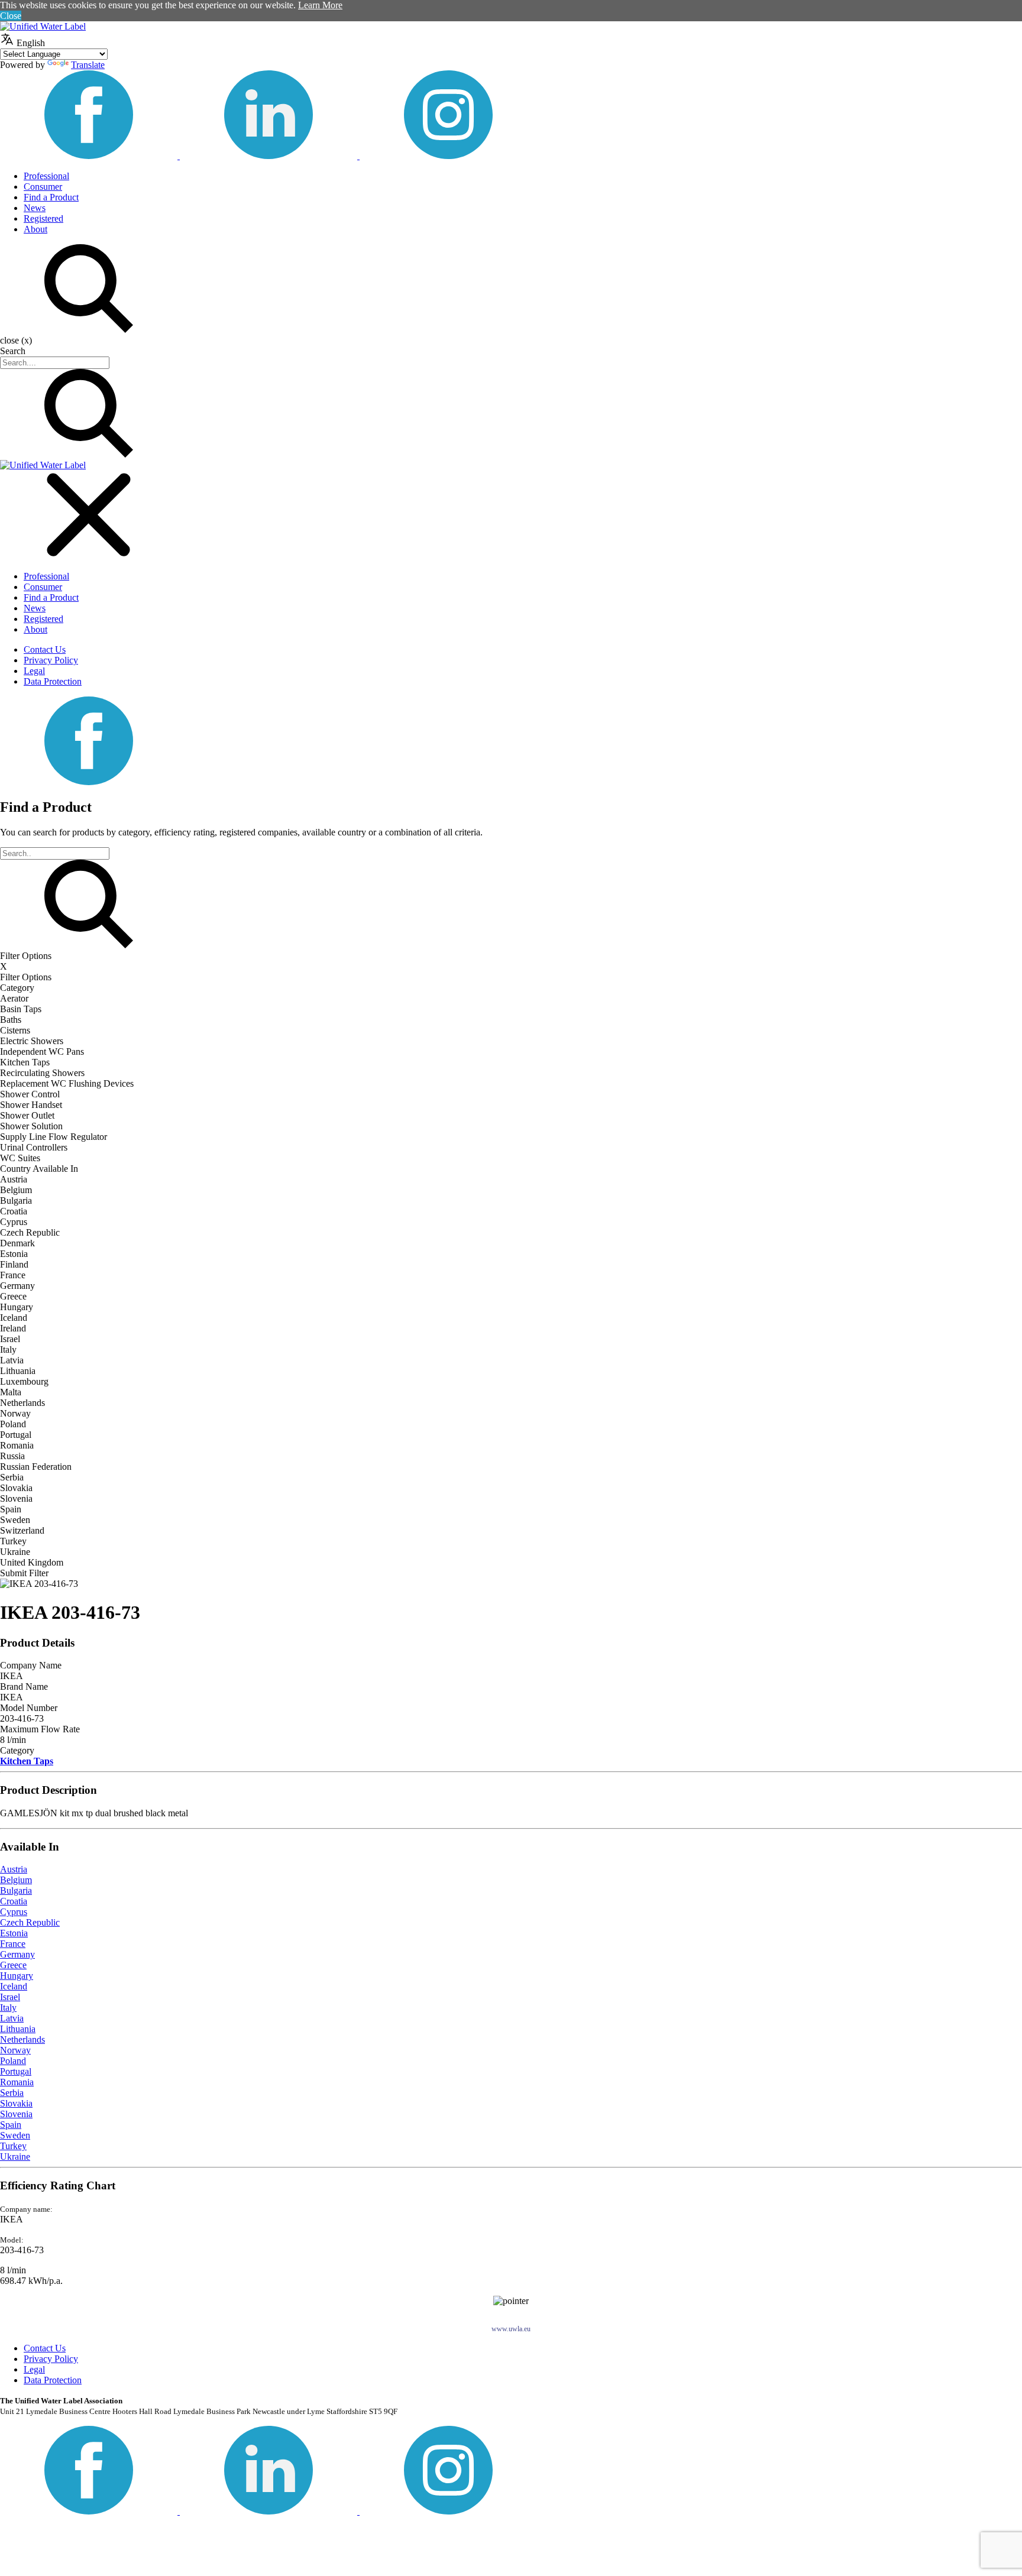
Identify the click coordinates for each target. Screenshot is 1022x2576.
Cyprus (14, 1912)
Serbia (12, 2093)
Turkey (13, 2146)
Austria (14, 1869)
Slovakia (16, 2103)
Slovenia (16, 2114)
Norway (15, 2050)
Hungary (17, 1976)
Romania (17, 2082)
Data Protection (53, 681)
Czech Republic (30, 1922)
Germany (17, 1954)
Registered (43, 218)
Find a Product (51, 197)
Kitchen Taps (27, 1761)
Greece (13, 1965)
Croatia (14, 1901)
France (13, 1944)
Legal (34, 671)
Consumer (43, 187)
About (35, 229)
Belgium (16, 1880)
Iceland (14, 1986)
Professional (46, 176)
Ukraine (15, 2157)
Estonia (14, 1933)
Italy (8, 2008)
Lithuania (18, 2029)
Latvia (12, 2018)
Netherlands (22, 2039)
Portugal (16, 2071)
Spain (11, 2125)
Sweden (15, 2135)
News (35, 208)
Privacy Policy (51, 660)
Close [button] (11, 16)
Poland (13, 2061)
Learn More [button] (320, 5)
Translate (88, 65)
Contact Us (45, 649)
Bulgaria (16, 1890)
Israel (10, 1997)
